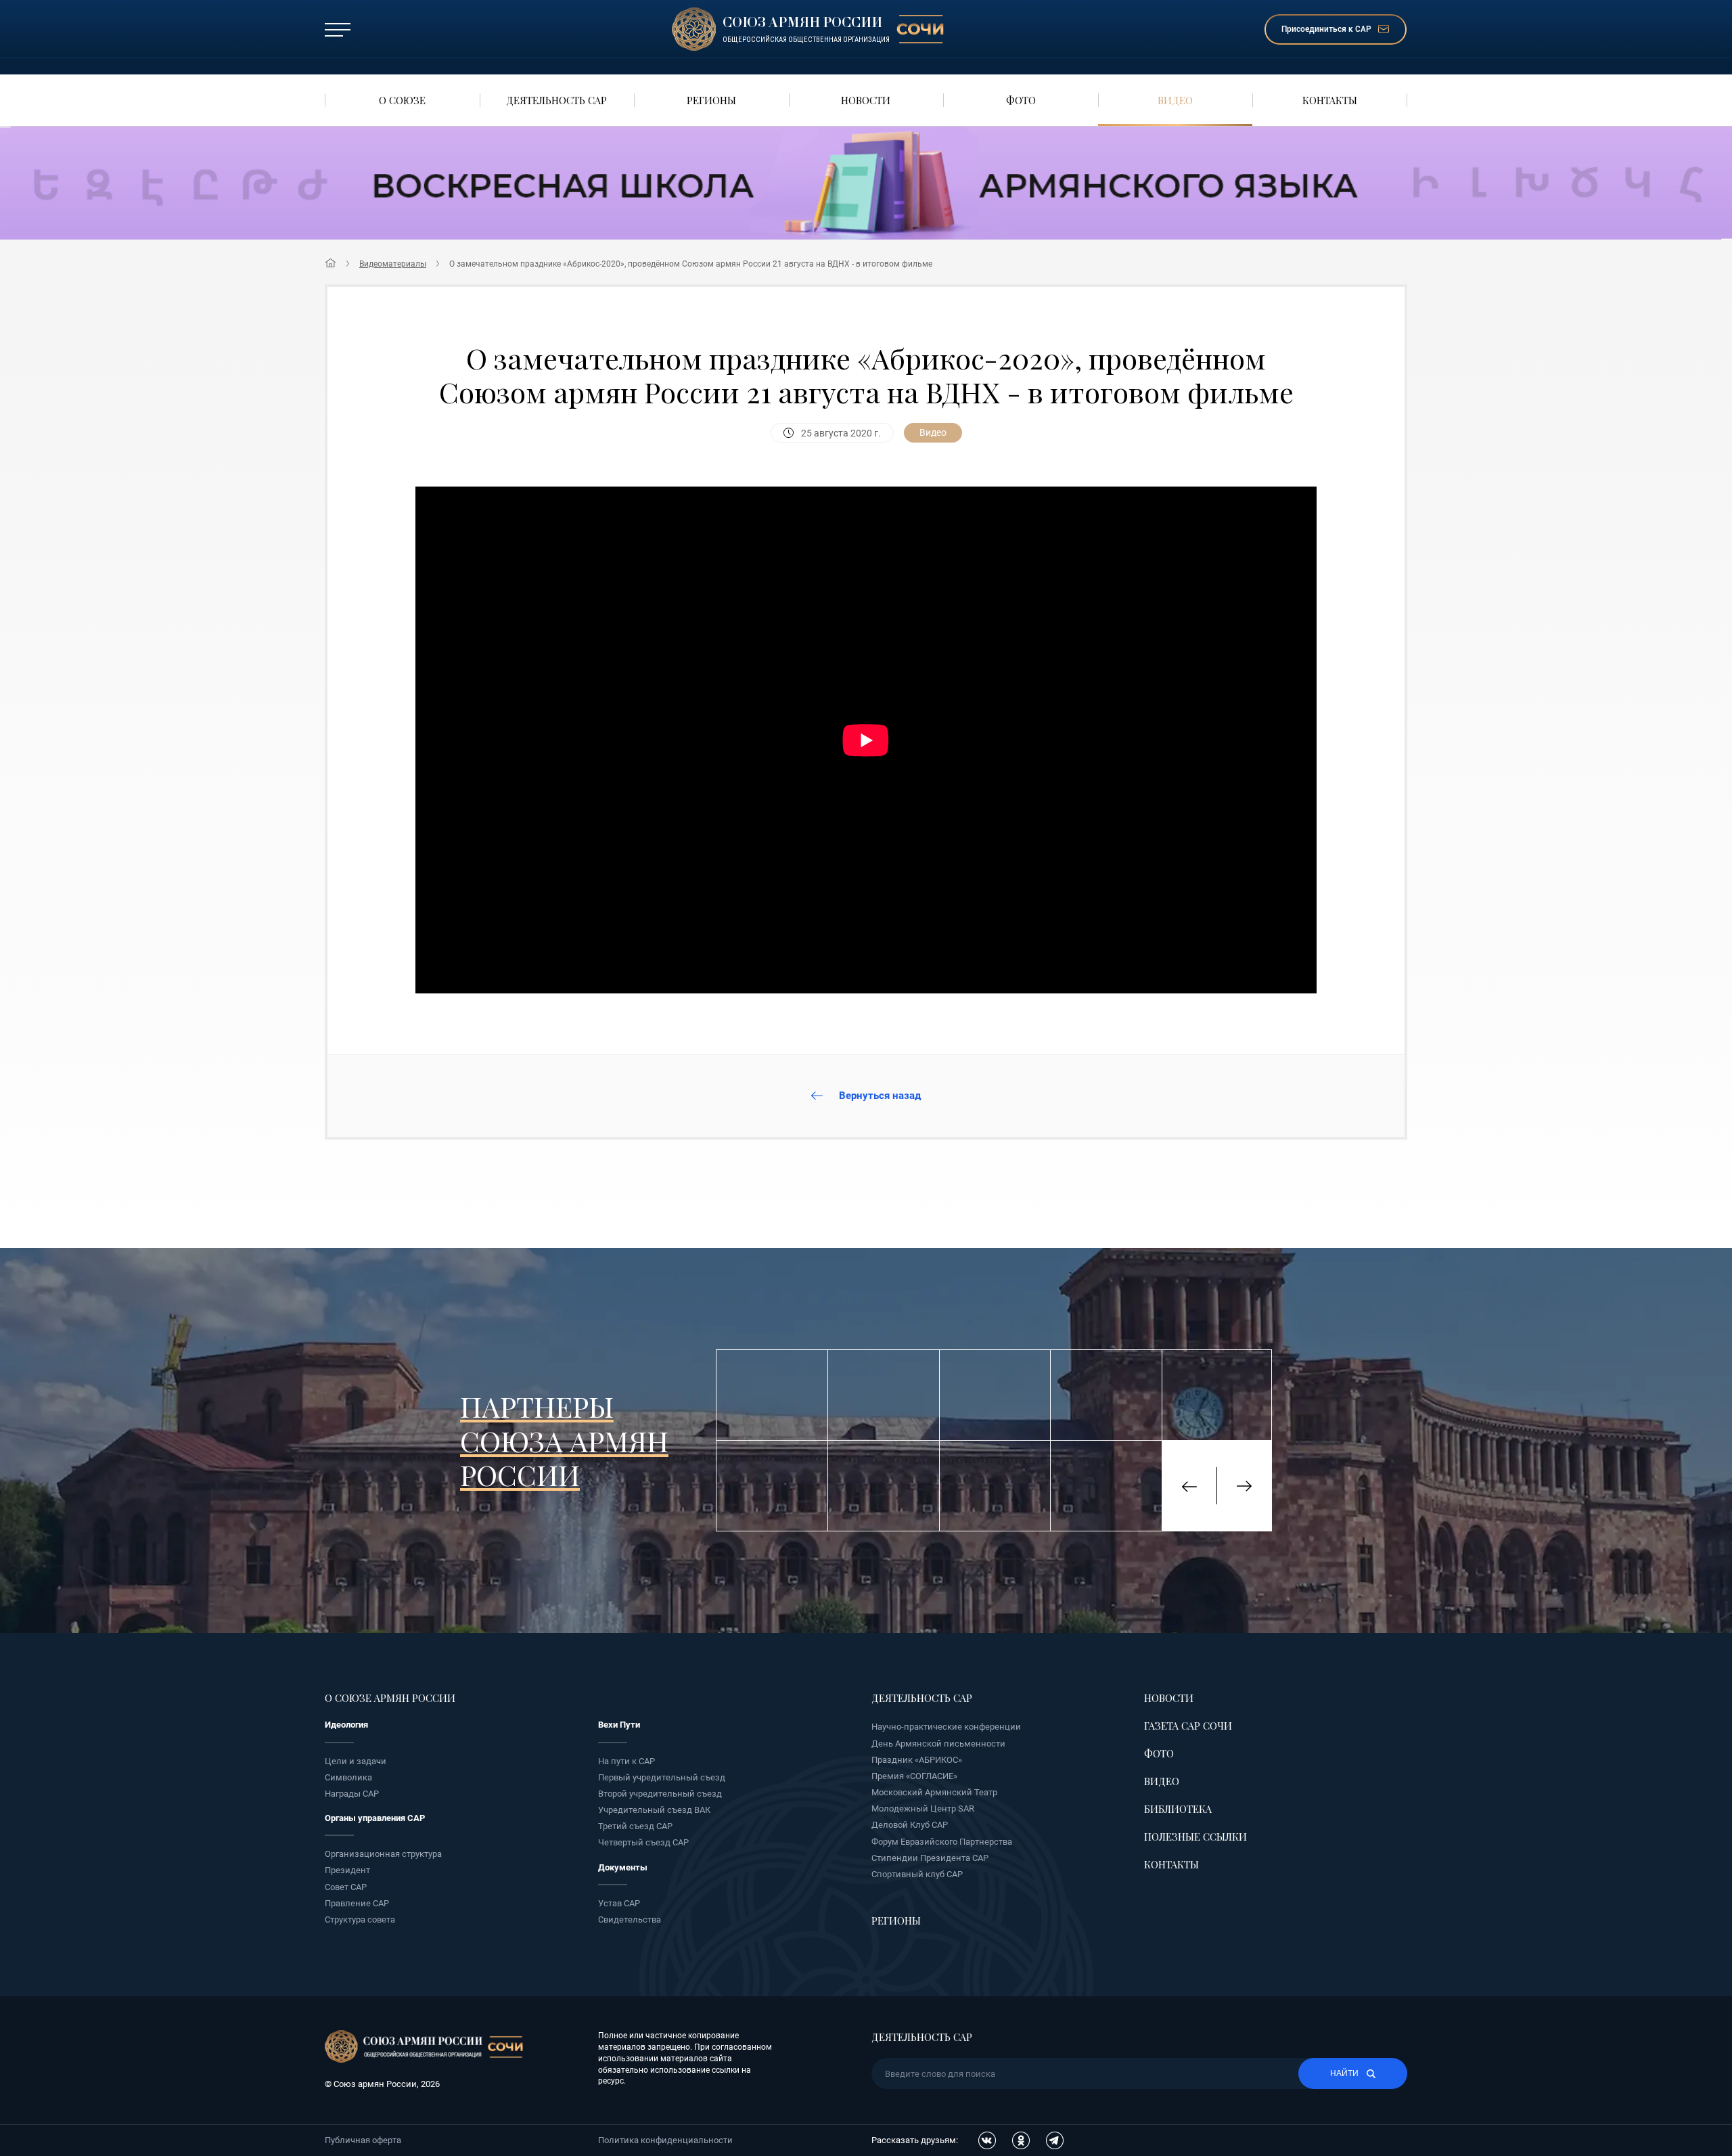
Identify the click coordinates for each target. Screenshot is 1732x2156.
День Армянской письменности (938, 1744)
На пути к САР (626, 1761)
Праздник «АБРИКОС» (917, 1760)
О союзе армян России (390, 1698)
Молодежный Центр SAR (923, 1809)
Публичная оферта (363, 2140)
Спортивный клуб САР (917, 1874)
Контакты (1171, 1864)
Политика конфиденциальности (665, 2140)
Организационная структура (383, 1854)
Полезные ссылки (1195, 1837)
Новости (1169, 1698)
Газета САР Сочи (1188, 1726)
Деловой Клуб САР (910, 1825)
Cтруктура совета (360, 1919)
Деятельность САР (922, 1698)
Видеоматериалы (393, 264)
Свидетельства (630, 1919)
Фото (1159, 1753)
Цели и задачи (356, 1761)
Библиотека (1178, 1809)
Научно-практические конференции (946, 1727)
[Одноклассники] (1021, 2140)
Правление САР (357, 1903)
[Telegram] (1055, 2140)
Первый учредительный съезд (662, 1777)
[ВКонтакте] (987, 2140)
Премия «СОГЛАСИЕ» (914, 1776)
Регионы (896, 1921)
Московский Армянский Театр (934, 1792)
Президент (347, 1870)
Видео (1162, 1781)
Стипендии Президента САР (930, 1858)
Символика (348, 1777)
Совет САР (346, 1887)
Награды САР (352, 1794)
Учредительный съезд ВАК (654, 1810)
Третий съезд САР (635, 1826)
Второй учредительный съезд (660, 1794)
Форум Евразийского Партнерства (942, 1842)
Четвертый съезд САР (643, 1842)
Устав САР (619, 1903)
